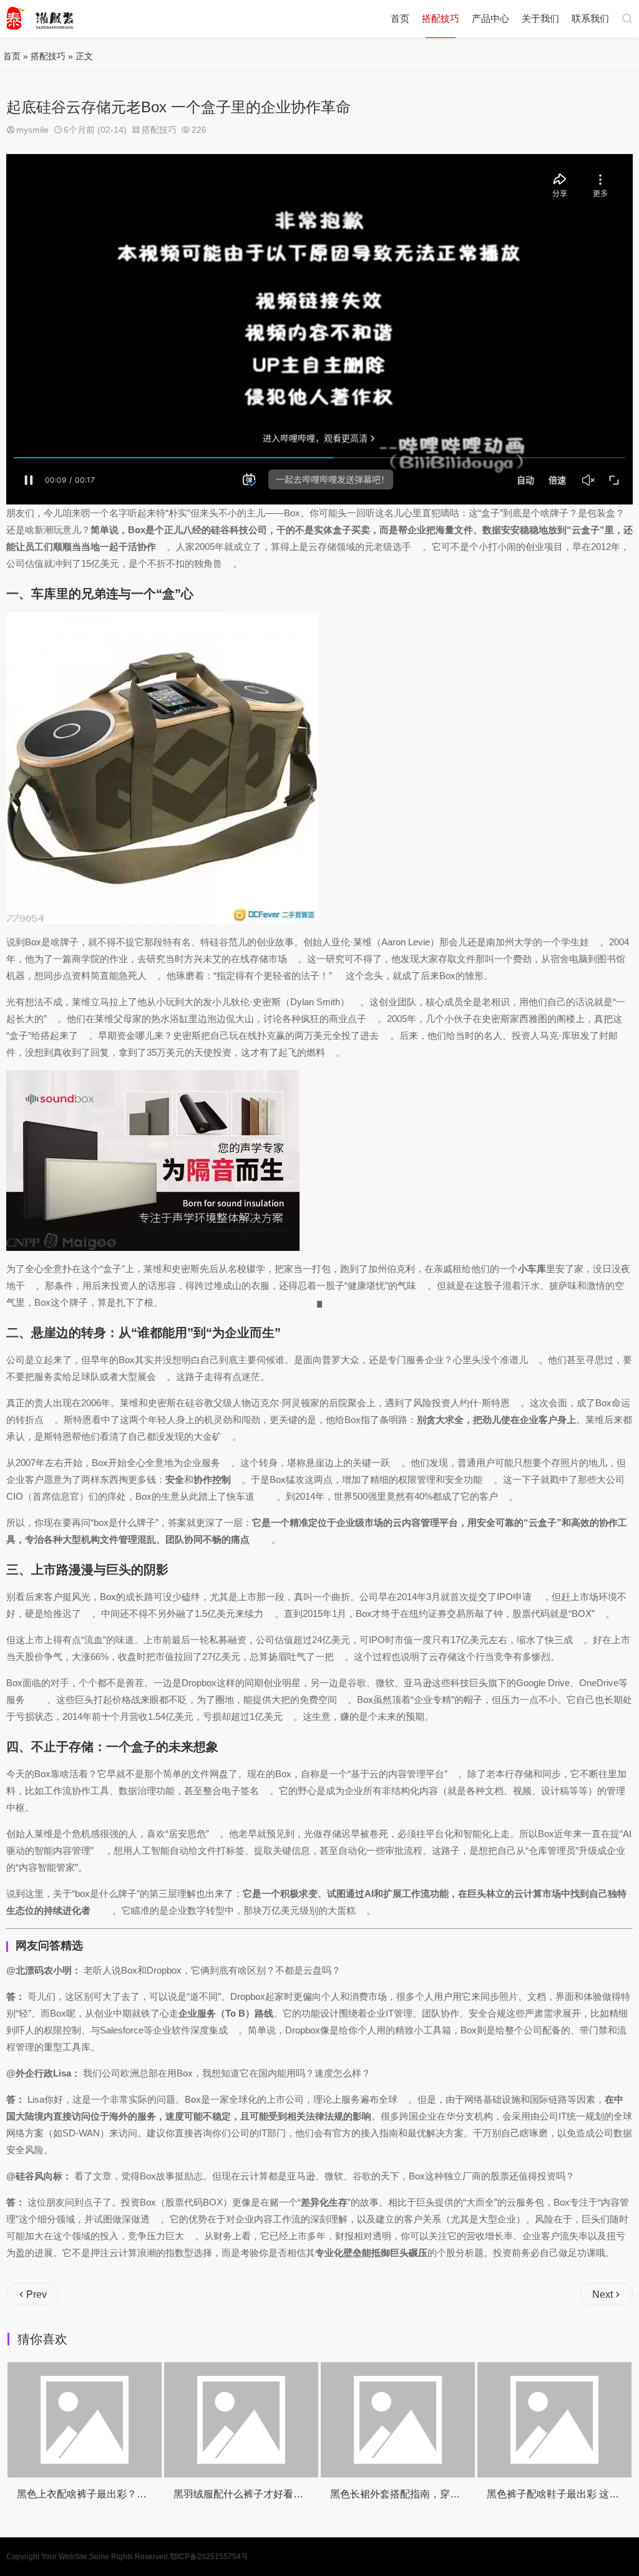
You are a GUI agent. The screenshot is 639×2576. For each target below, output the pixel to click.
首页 (400, 18)
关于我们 (540, 18)
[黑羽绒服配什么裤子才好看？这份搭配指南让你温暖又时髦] (85, 2420)
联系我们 (590, 18)
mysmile (32, 130)
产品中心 (490, 18)
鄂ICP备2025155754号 (209, 2557)
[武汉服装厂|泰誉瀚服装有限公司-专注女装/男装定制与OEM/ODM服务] (41, 19)
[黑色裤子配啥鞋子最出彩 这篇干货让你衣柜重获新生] (398, 2420)
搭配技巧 (441, 18)
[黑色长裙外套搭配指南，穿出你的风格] (242, 2420)
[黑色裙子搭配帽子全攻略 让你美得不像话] (555, 2420)
